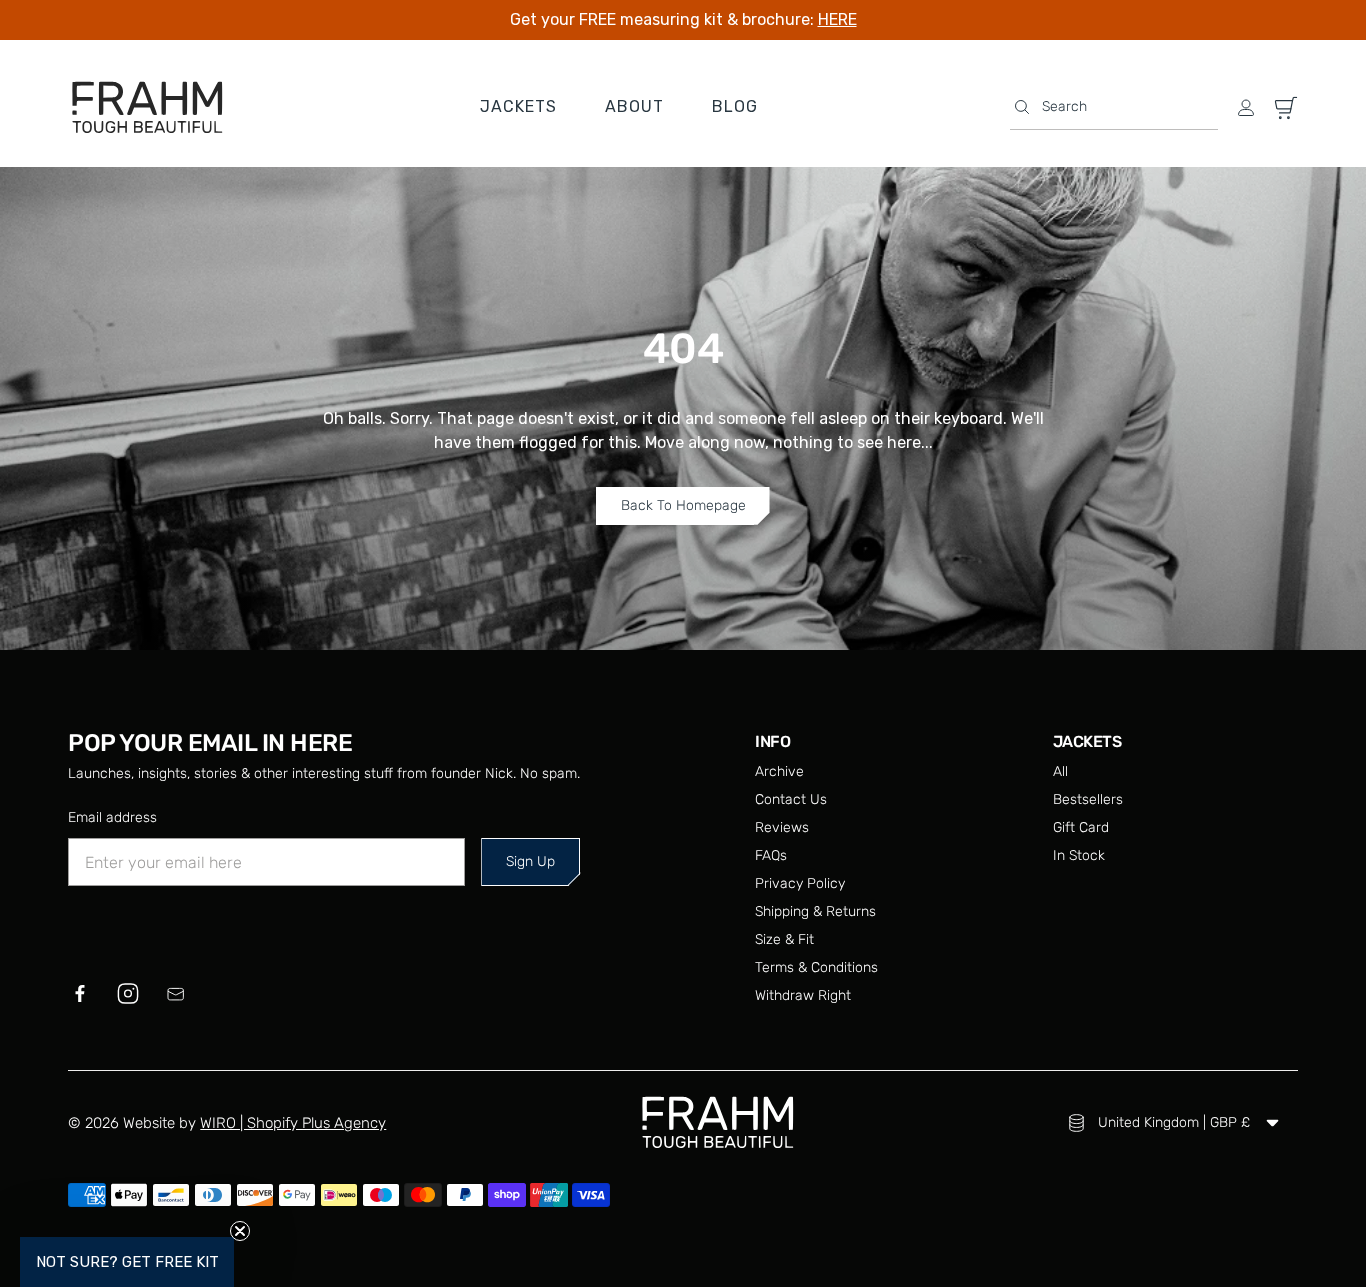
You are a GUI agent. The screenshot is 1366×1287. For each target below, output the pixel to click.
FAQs (771, 855)
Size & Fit (784, 939)
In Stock (1079, 855)
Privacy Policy (800, 883)
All (1060, 771)
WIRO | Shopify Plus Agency (293, 1123)
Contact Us (791, 799)
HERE (837, 19)
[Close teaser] (240, 1231)
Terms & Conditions (816, 967)
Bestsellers (1088, 799)
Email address (112, 817)
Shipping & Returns (815, 911)
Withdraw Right (803, 995)
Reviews (782, 827)
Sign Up (530, 861)
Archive (779, 771)
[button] (1114, 107)
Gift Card (1081, 827)
